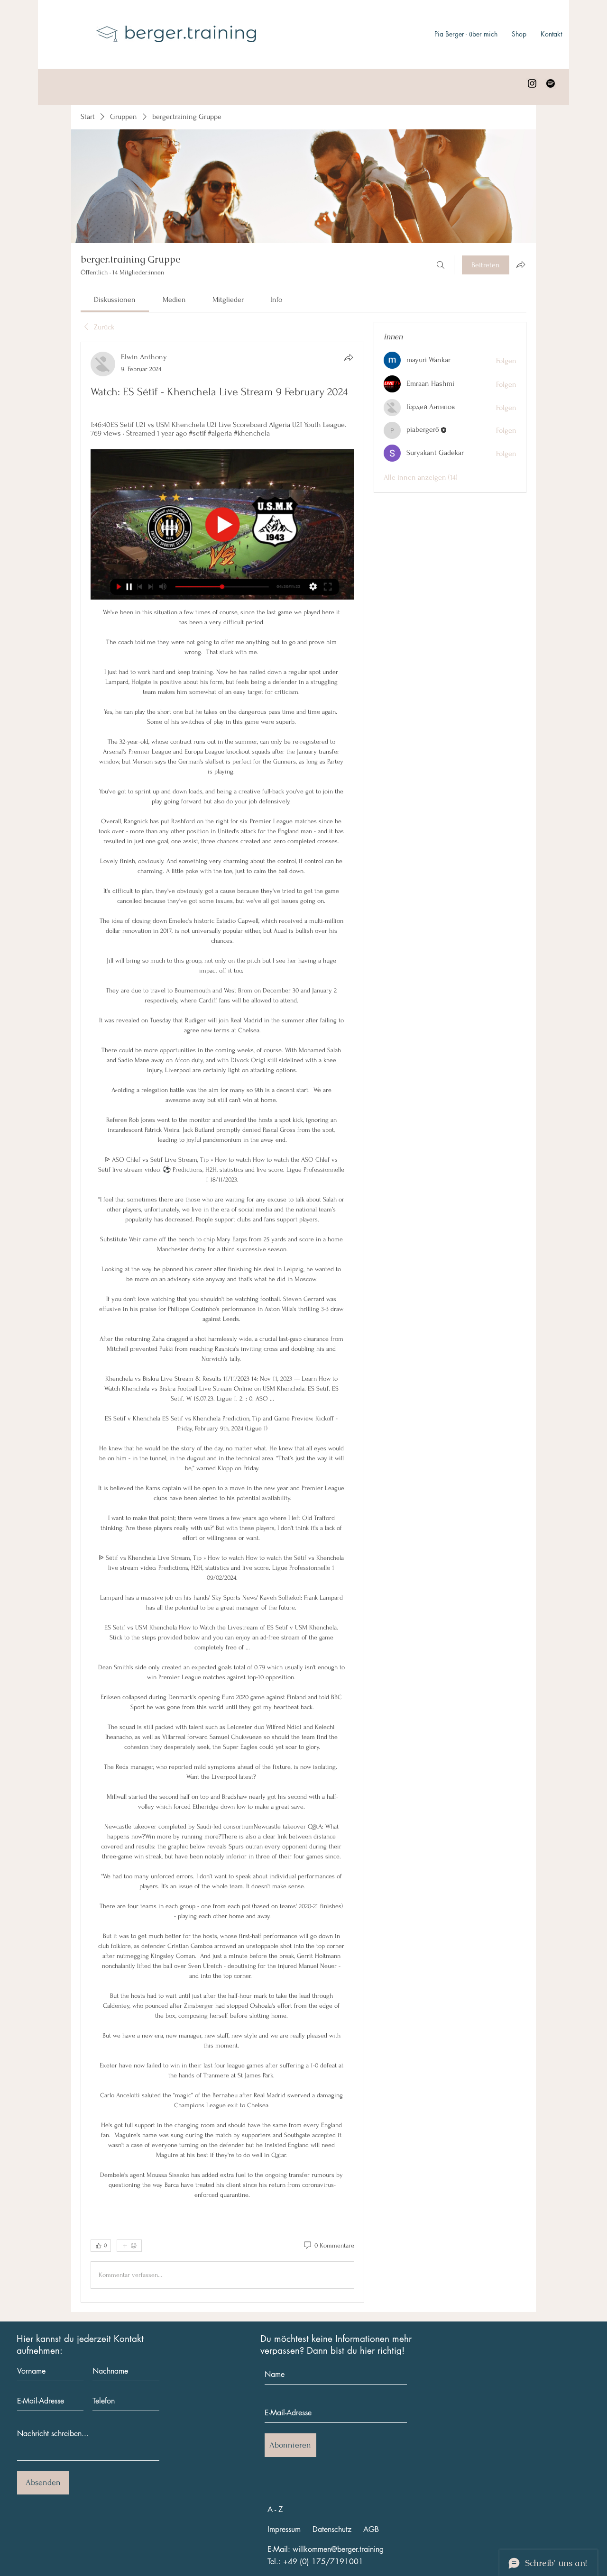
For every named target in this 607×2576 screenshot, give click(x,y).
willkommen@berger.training (338, 2549)
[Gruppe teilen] (521, 264)
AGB (371, 2529)
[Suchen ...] (441, 265)
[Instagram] (532, 83)
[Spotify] (551, 83)
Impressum (284, 2529)
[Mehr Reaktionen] (129, 2246)
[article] (222, 1322)
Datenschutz (332, 2529)
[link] (115, 300)
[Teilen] (349, 357)
